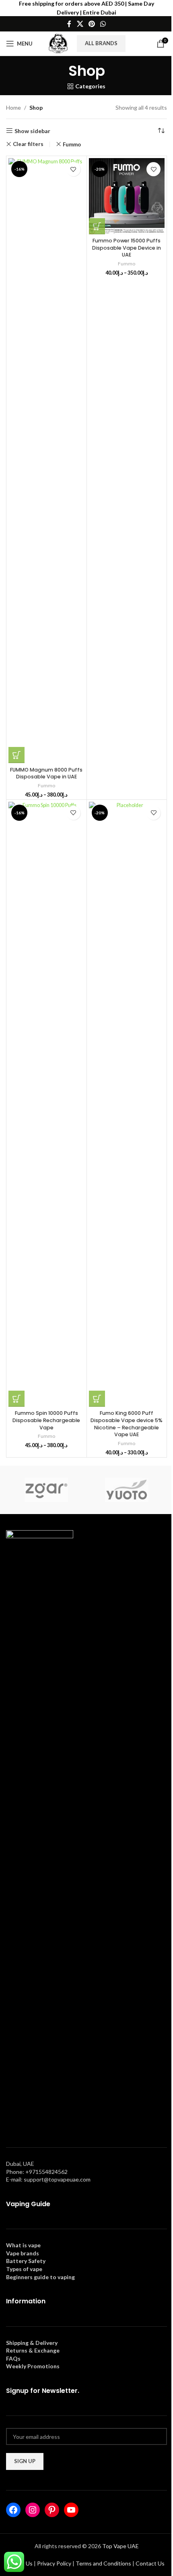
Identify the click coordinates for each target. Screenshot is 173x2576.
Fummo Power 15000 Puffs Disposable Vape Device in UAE (127, 248)
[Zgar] (46, 1490)
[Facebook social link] (69, 24)
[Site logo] (58, 43)
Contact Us (150, 2563)
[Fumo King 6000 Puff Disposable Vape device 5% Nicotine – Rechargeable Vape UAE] (127, 1104)
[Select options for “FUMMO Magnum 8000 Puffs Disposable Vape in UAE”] (16, 755)
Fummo (72, 144)
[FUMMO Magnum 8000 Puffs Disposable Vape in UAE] (46, 461)
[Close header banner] (163, 8)
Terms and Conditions (103, 2563)
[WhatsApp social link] (103, 24)
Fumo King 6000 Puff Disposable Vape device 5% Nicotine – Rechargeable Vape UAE (127, 1424)
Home (13, 107)
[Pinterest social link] (92, 24)
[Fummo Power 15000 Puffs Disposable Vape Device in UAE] (127, 196)
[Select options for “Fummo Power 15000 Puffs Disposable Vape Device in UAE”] (97, 226)
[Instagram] (33, 2510)
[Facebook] (13, 2510)
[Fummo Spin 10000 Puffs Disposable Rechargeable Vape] (46, 1104)
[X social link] (80, 24)
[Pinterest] (52, 2510)
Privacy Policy (54, 2563)
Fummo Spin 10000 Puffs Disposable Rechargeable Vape (46, 1420)
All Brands (101, 43)
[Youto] (127, 1490)
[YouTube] (71, 2510)
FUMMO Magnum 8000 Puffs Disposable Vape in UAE (46, 773)
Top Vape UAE (120, 2546)
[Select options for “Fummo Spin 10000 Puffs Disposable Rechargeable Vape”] (16, 1399)
